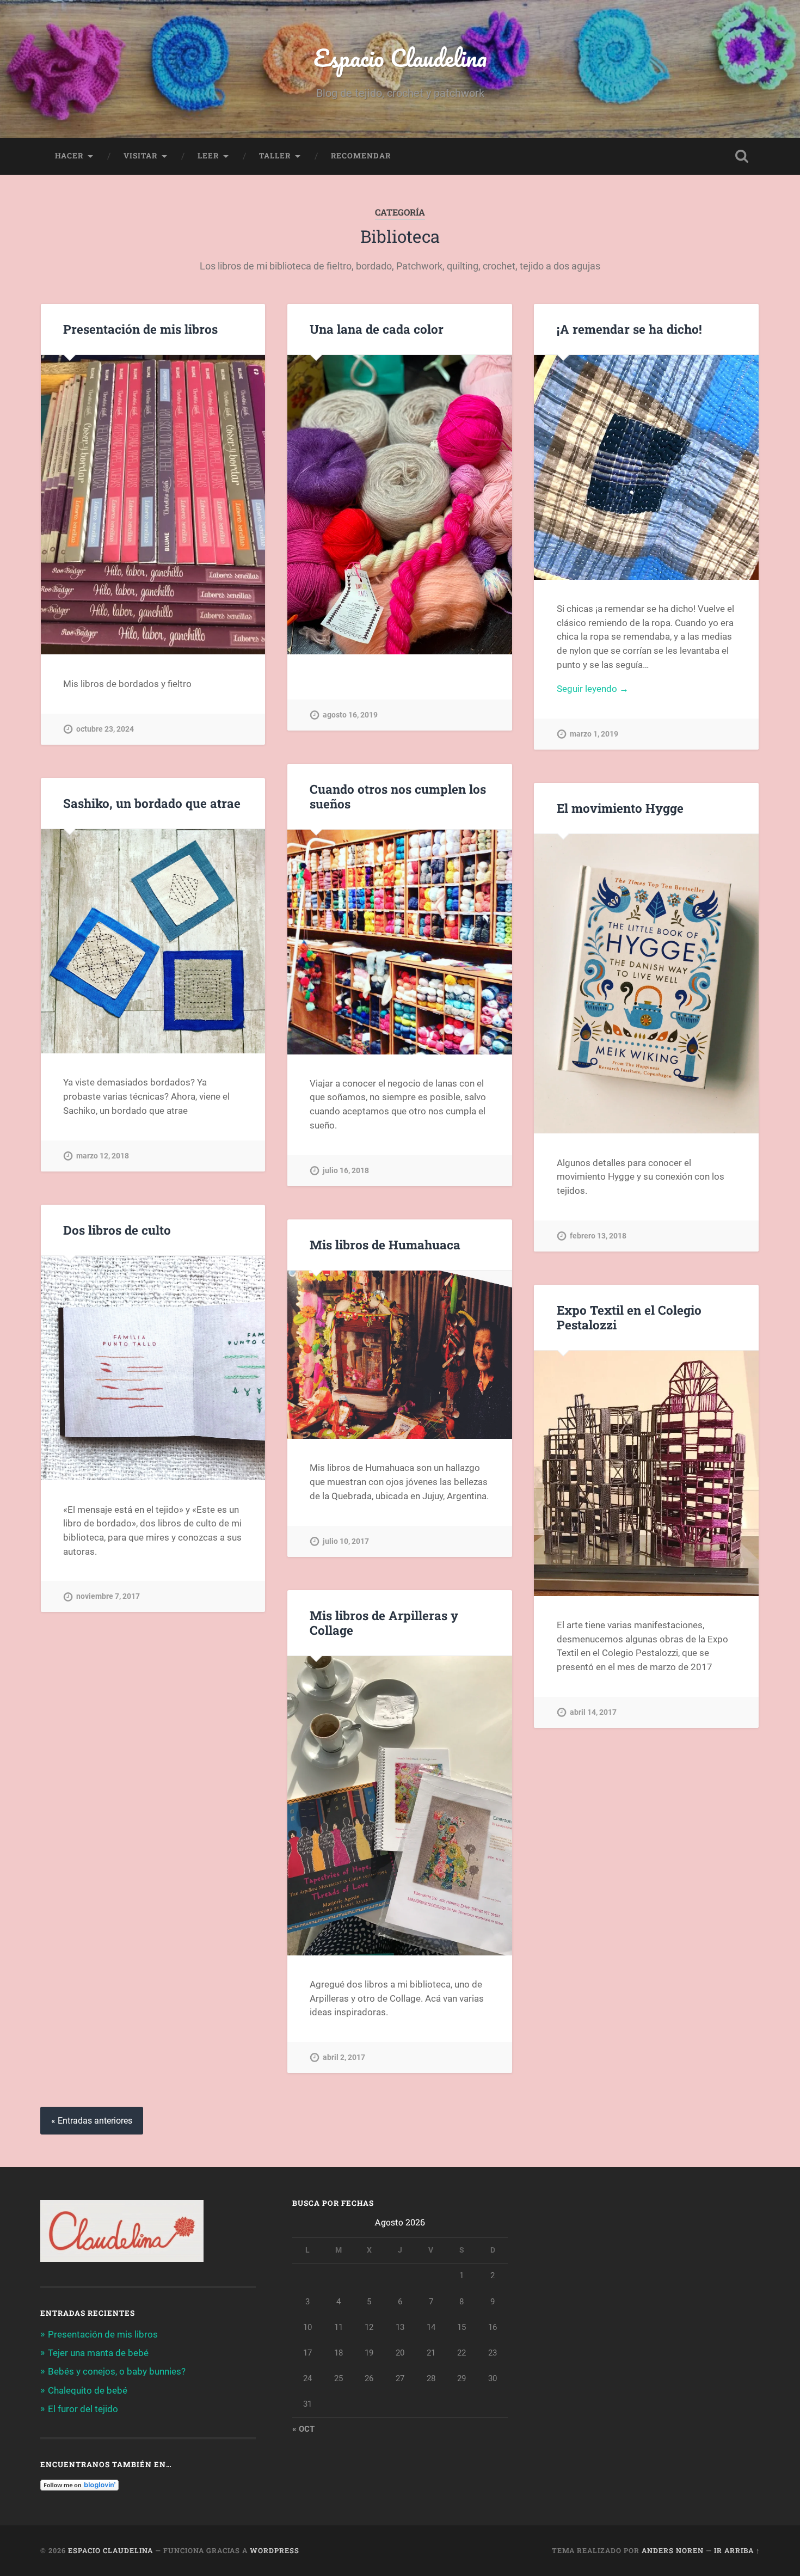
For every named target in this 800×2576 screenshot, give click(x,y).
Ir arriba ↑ (737, 2550)
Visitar (140, 156)
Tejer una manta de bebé (98, 2353)
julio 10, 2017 (346, 1541)
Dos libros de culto (117, 1230)
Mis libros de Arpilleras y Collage (384, 1623)
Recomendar (361, 156)
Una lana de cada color (377, 329)
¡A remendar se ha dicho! (629, 329)
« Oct (303, 2429)
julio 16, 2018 (346, 1171)
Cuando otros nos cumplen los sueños (398, 796)
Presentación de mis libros (140, 329)
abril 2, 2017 (344, 2057)
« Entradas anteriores (92, 2121)
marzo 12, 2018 (103, 1156)
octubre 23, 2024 (105, 729)
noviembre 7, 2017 (108, 1596)
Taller (275, 156)
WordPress (275, 2550)
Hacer (69, 156)
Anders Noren (673, 2550)
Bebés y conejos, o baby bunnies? (117, 2371)
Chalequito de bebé (88, 2390)
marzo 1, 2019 (594, 734)
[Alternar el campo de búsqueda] (742, 156)
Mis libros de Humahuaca (385, 1244)
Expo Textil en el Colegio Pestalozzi (629, 1317)
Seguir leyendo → (593, 689)
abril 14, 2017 (593, 1712)
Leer (208, 156)
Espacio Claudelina (400, 57)
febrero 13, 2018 (598, 1236)
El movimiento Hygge (620, 808)
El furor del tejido (83, 2409)
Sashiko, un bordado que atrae (152, 803)
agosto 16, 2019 (350, 715)
